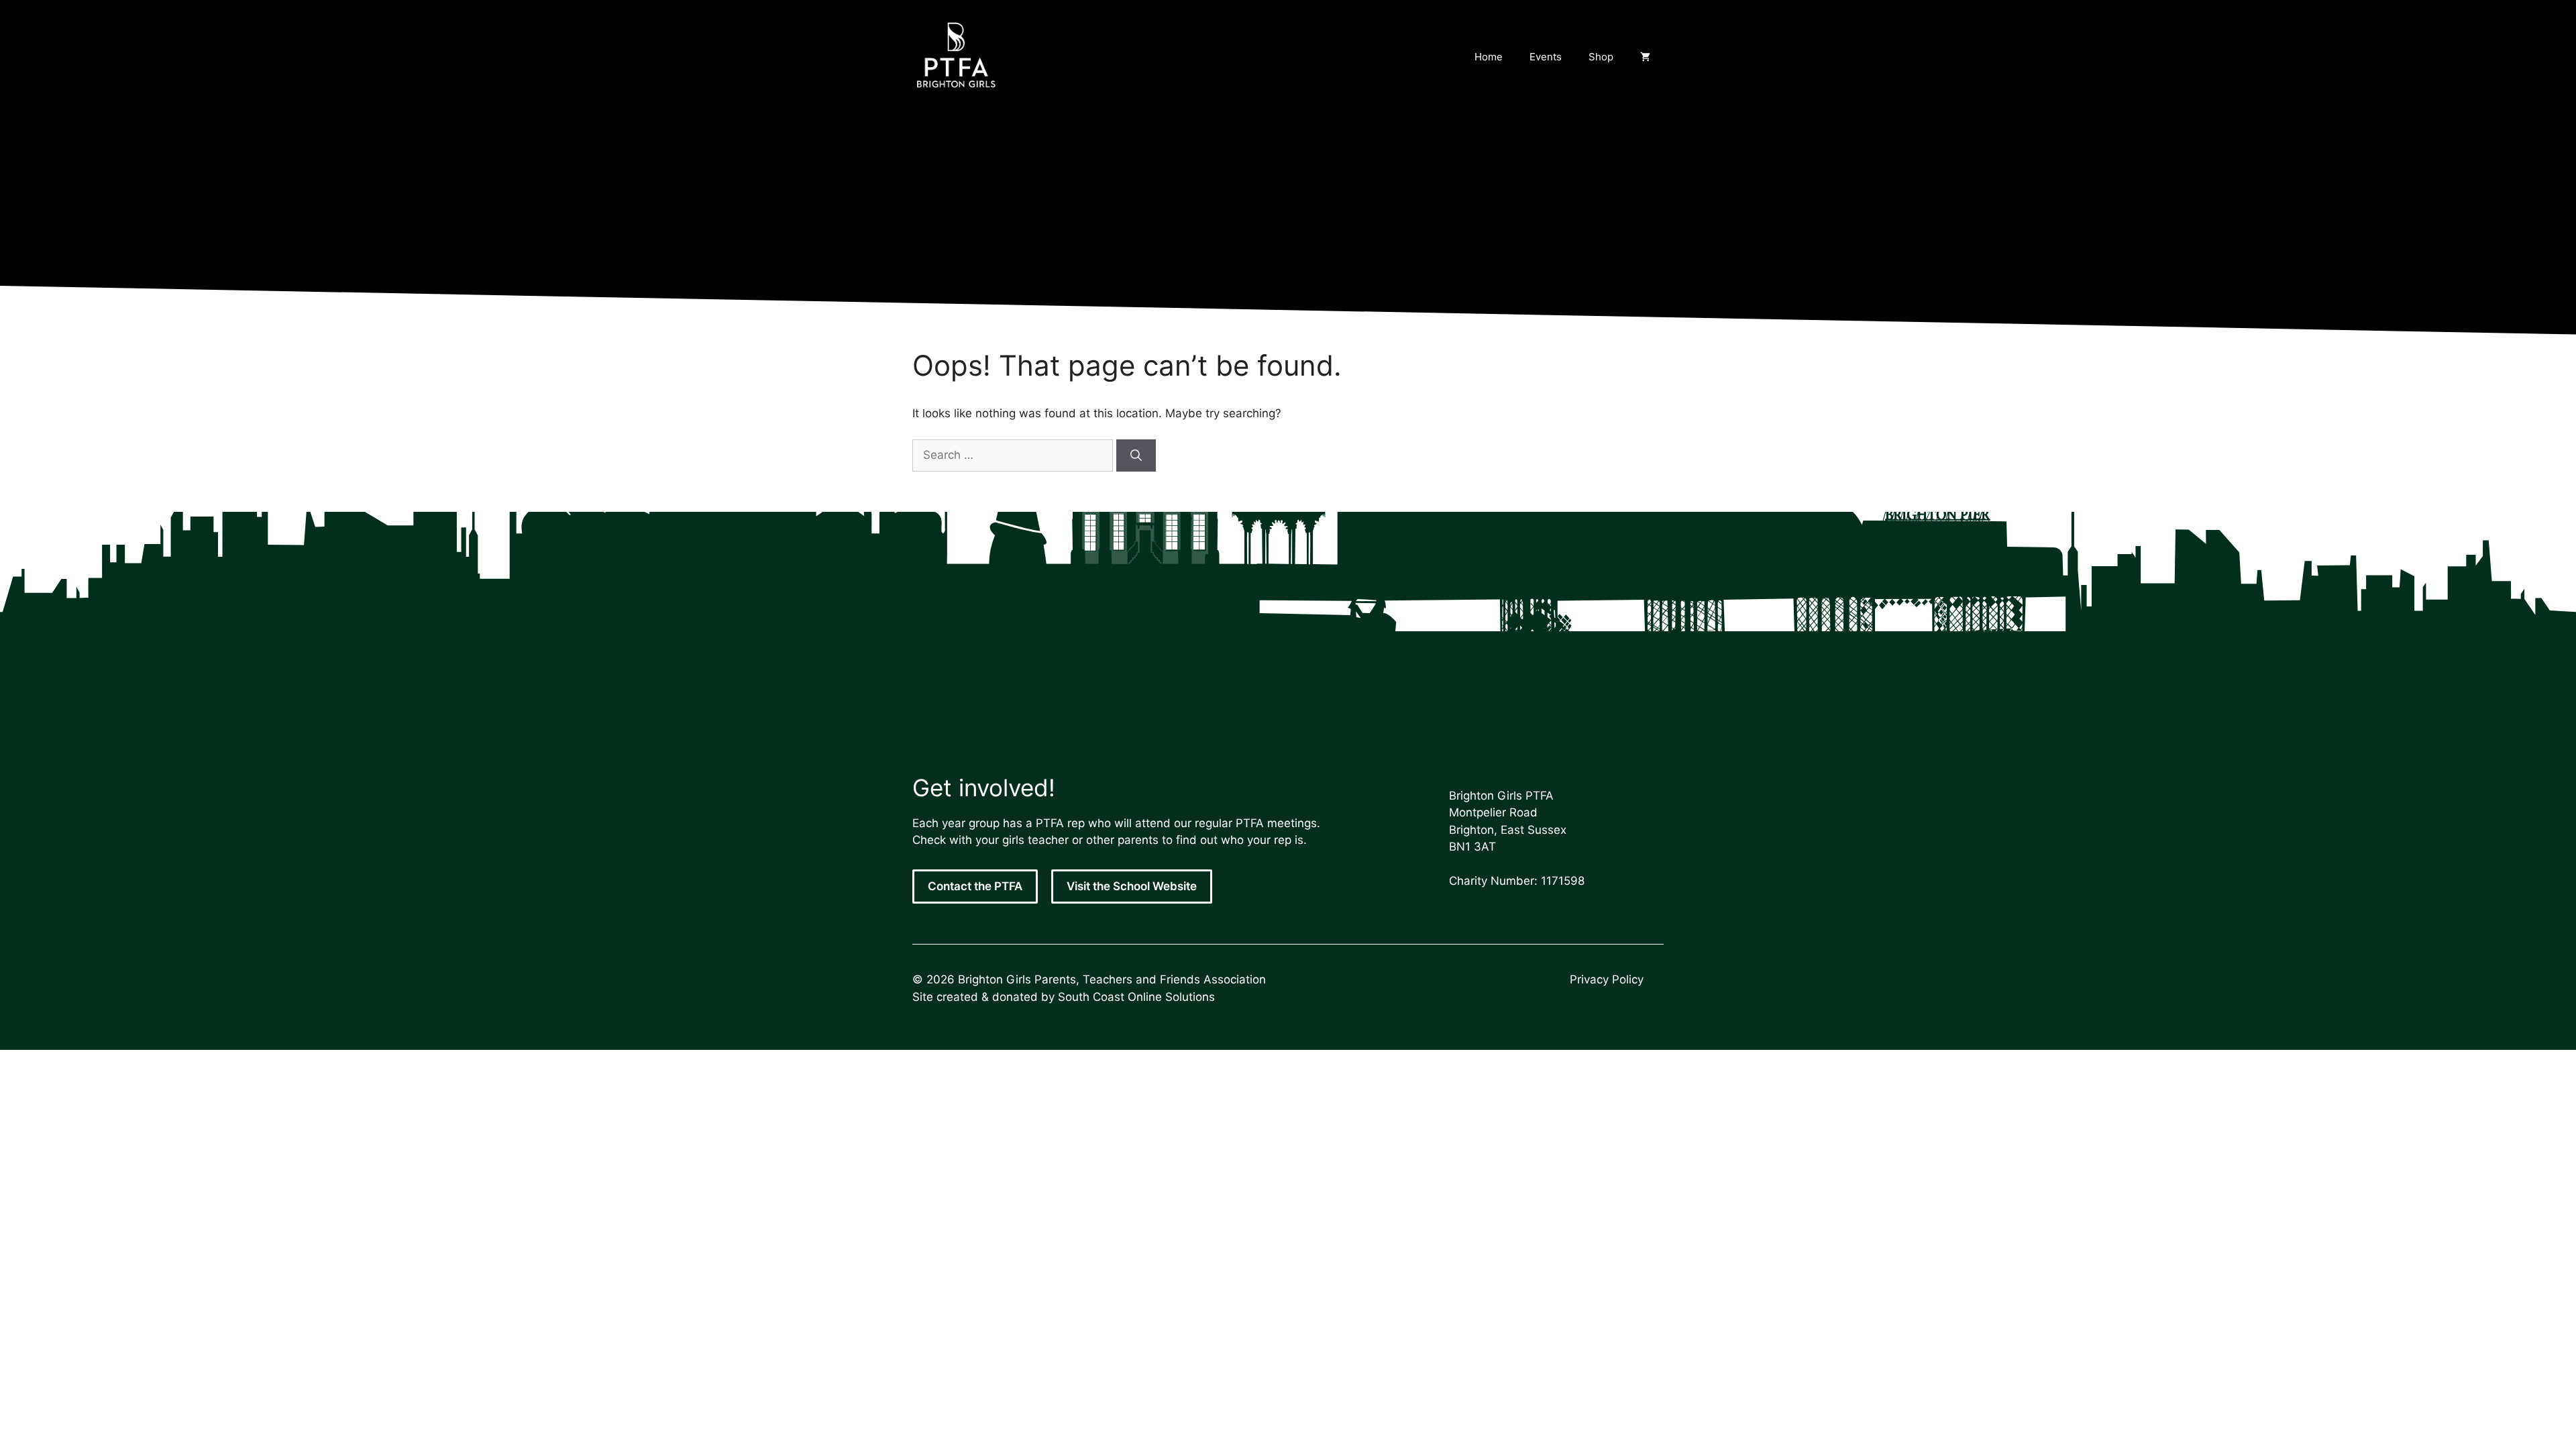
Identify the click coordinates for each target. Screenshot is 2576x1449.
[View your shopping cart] (1645, 57)
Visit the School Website (1132, 886)
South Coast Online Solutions (1136, 997)
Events (1546, 57)
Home (1489, 57)
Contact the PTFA (975, 886)
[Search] (1136, 455)
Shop (1601, 57)
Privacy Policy (1607, 979)
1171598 (1563, 881)
